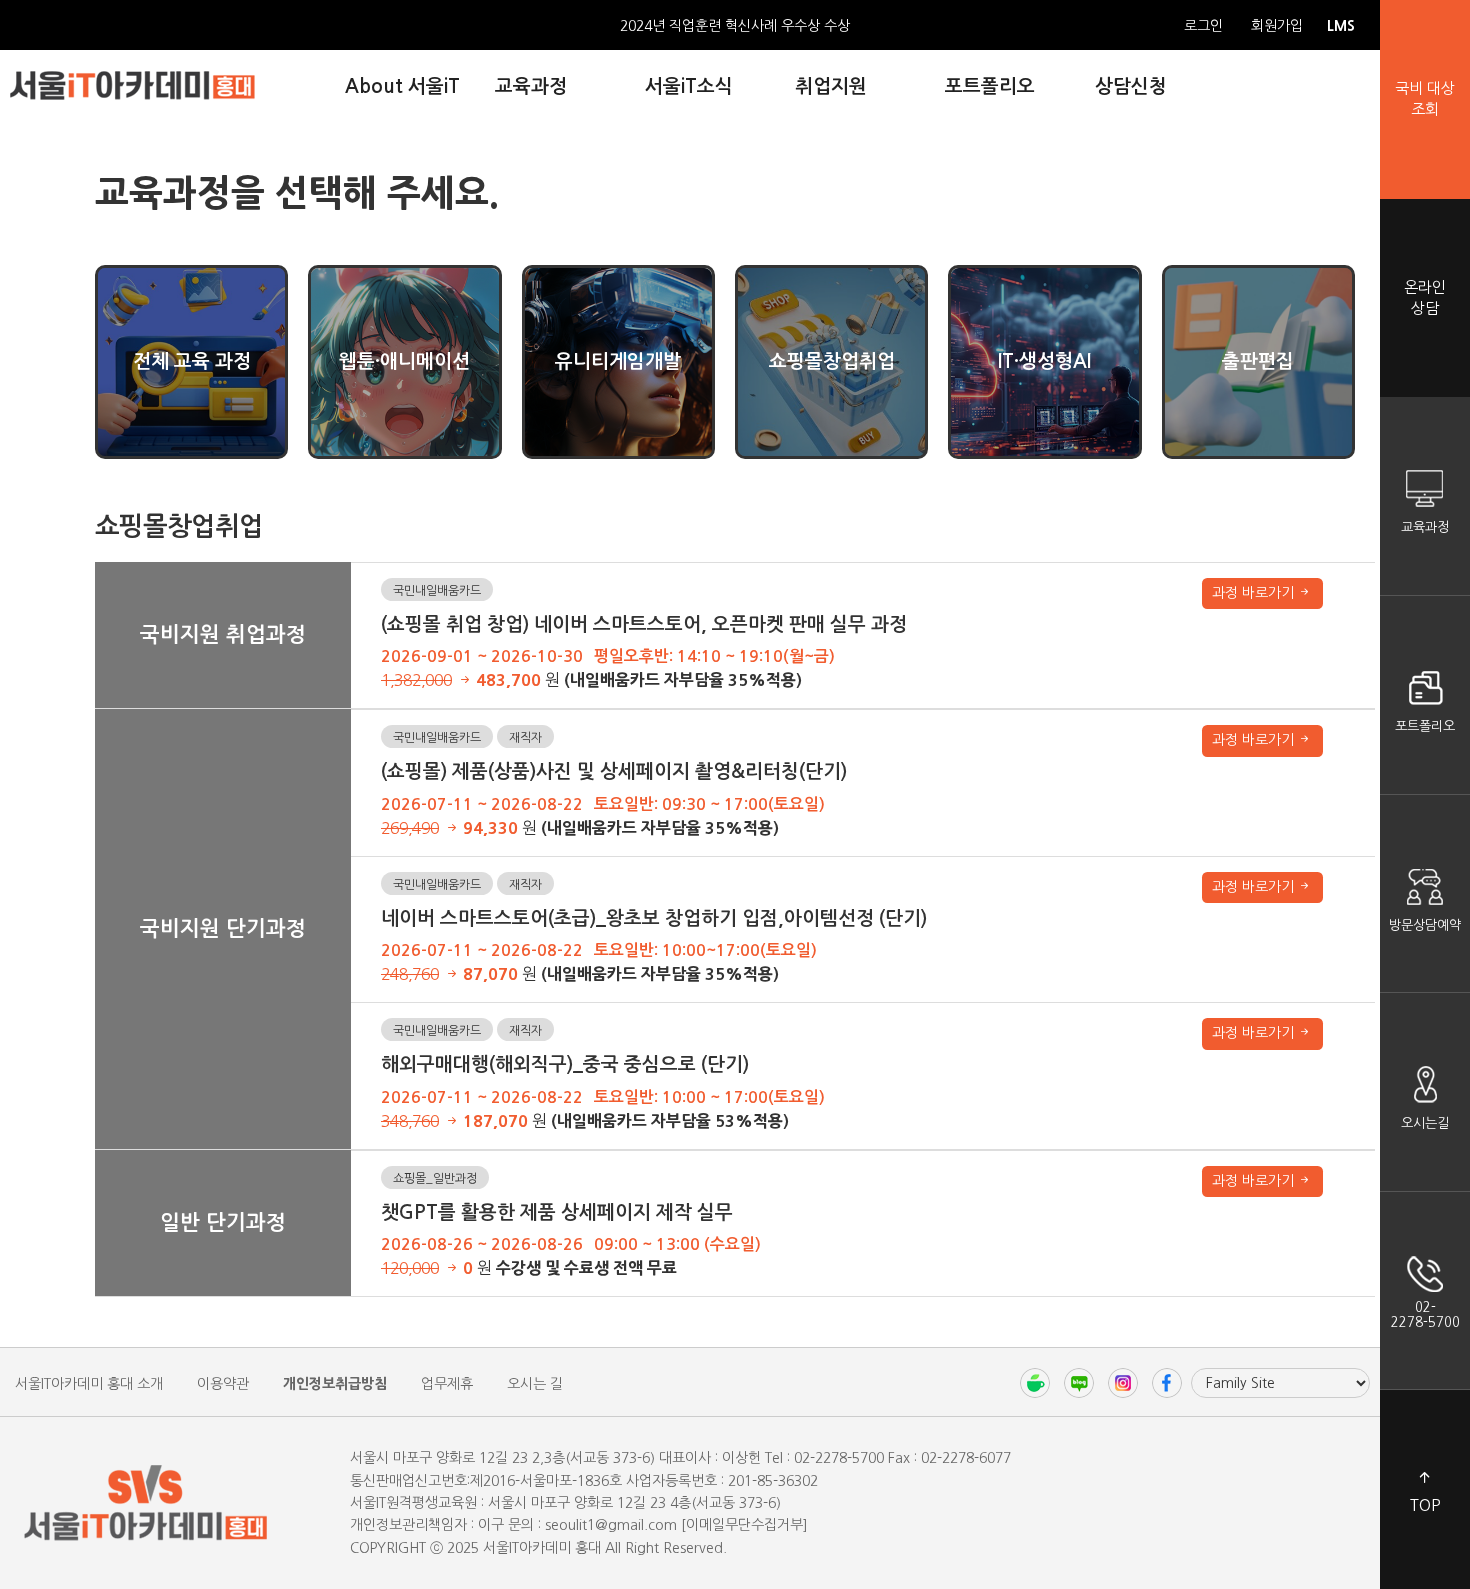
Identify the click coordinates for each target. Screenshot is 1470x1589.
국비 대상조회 (1425, 99)
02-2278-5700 (1425, 1314)
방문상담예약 (1425, 925)
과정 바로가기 (1255, 593)
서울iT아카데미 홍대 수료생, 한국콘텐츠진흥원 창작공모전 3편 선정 (735, 27)
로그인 (1203, 26)
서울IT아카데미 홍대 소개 (89, 1384)
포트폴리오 (1425, 726)
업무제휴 (447, 1384)
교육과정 (1425, 527)
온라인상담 (1425, 298)
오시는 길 (535, 1384)
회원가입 (1277, 26)
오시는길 (1425, 1123)
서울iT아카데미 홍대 (132, 85)
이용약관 (223, 1384)
